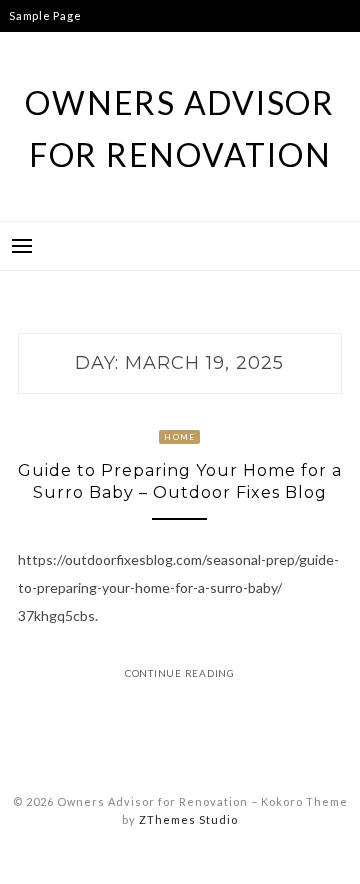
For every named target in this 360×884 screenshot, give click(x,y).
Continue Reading (180, 673)
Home (179, 437)
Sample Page (45, 15)
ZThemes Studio (188, 819)
